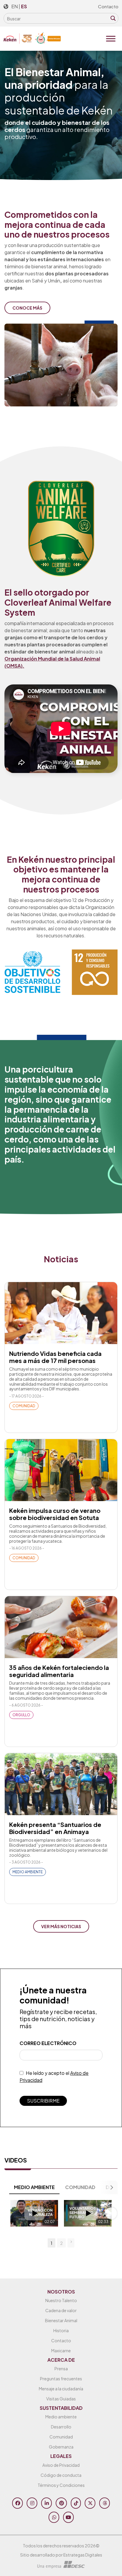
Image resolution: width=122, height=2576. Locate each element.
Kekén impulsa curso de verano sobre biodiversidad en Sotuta (55, 1514)
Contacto (108, 6)
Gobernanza (61, 2447)
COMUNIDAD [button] (80, 2187)
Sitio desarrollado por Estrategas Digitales (61, 2555)
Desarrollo (61, 2427)
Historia (61, 2330)
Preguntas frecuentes (61, 2379)
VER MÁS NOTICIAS (61, 1926)
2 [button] (61, 2243)
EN (15, 6)
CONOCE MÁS (27, 308)
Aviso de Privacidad (61, 2465)
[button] (11, 2213)
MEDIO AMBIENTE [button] (34, 2187)
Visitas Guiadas (61, 2399)
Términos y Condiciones (61, 2485)
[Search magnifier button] (113, 18)
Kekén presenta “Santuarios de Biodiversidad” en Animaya (55, 1828)
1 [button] (52, 2243)
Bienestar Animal (61, 2320)
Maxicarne (61, 2351)
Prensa (61, 2369)
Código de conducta (61, 2475)
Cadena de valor (61, 2310)
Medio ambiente (61, 2417)
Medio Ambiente (28, 1872)
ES (24, 6)
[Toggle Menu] (111, 39)
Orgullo (21, 1715)
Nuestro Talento (61, 2300)
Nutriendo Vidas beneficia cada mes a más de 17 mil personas (55, 1357)
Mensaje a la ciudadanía (61, 2389)
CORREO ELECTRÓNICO (48, 2043)
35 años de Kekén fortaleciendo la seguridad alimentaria (59, 1671)
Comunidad (24, 1406)
